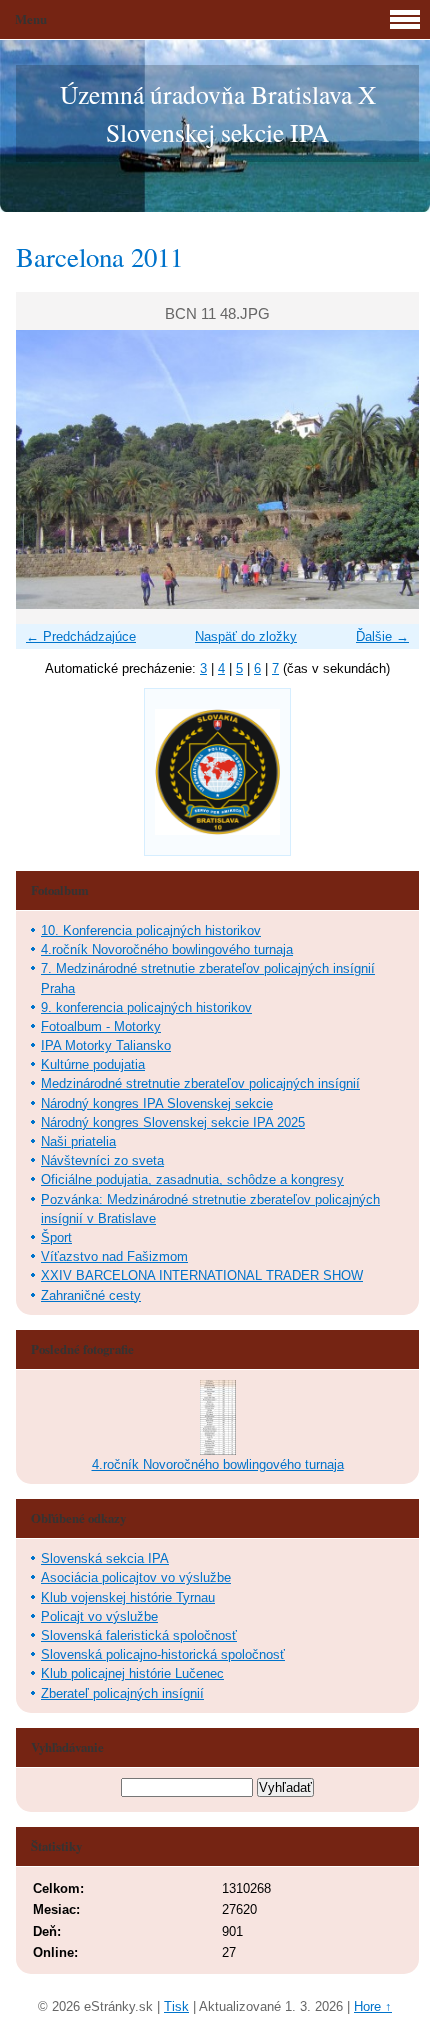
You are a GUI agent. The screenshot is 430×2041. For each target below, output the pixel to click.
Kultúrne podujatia (93, 1064)
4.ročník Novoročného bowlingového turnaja (167, 949)
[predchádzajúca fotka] (48, 469)
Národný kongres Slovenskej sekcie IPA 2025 (173, 1122)
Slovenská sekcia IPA (105, 1558)
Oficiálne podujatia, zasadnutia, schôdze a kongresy (192, 1179)
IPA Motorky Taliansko (106, 1045)
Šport (56, 1237)
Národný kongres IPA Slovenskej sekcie (157, 1103)
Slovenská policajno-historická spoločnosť (163, 1654)
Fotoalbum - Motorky (101, 1026)
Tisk (176, 2006)
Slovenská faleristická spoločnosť (139, 1635)
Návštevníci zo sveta (102, 1160)
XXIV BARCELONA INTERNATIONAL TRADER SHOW (202, 1275)
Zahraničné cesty (91, 1295)
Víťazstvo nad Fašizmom (114, 1256)
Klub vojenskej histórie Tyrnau (128, 1597)
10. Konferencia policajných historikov (151, 930)
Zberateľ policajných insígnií (122, 1693)
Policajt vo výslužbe (99, 1616)
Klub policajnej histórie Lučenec (132, 1673)
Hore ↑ (373, 2006)
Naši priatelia (78, 1141)
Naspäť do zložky (246, 636)
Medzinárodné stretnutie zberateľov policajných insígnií (200, 1083)
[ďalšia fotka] (386, 469)
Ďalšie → (382, 636)
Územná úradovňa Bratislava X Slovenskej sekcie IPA (218, 113)
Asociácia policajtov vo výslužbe (136, 1577)
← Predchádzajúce (81, 636)
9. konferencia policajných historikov (146, 1007)
